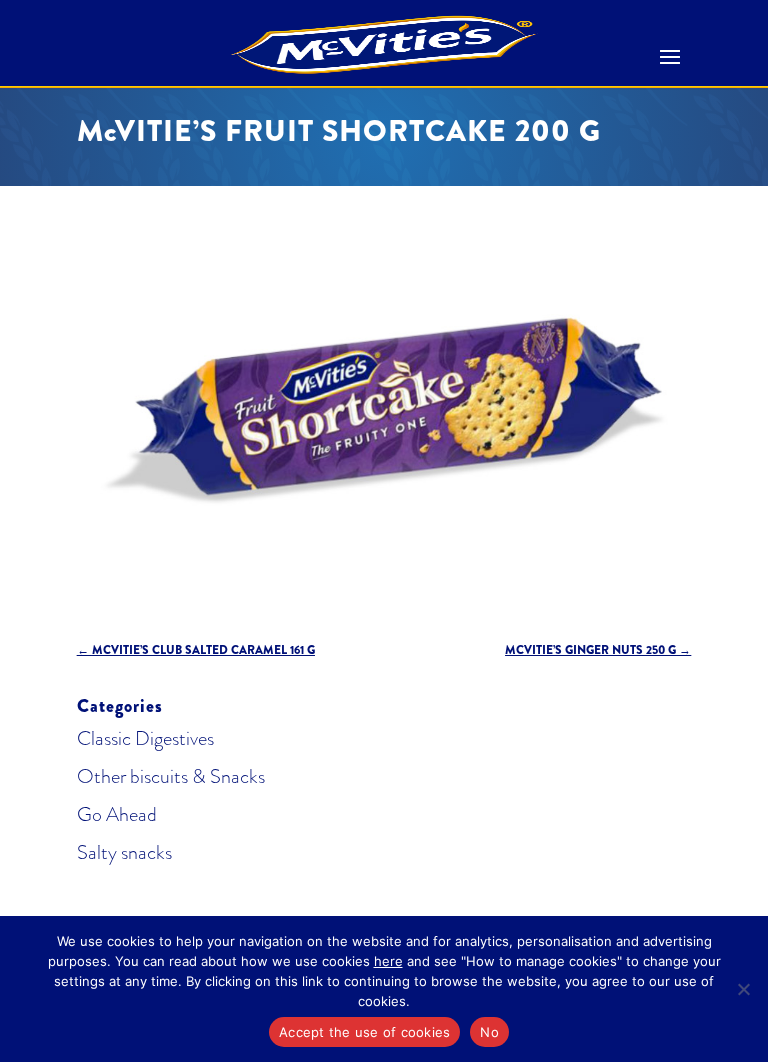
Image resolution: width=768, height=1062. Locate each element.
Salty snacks (124, 852)
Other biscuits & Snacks (171, 776)
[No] (743, 989)
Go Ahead (117, 814)
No (489, 1032)
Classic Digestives (145, 738)
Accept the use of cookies (364, 1032)
